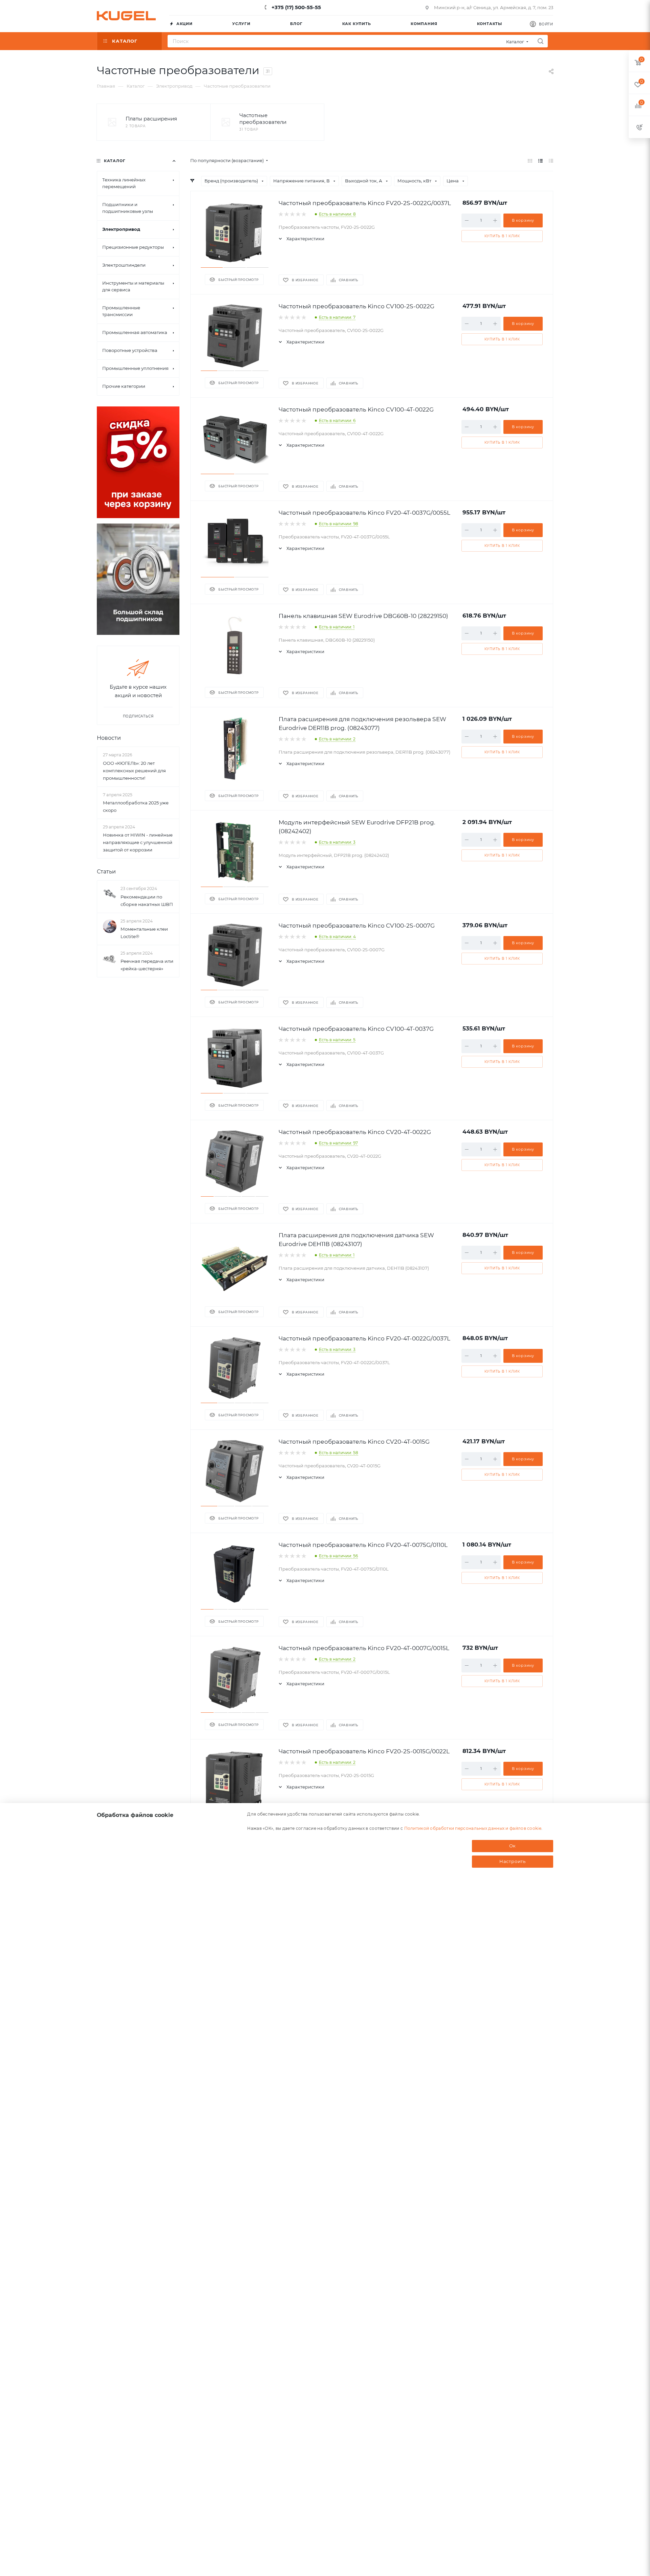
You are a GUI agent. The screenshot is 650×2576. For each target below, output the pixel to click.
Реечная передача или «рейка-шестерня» (147, 965)
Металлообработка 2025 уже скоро (136, 806)
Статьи (106, 872)
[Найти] (540, 41)
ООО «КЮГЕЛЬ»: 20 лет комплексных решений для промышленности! (134, 771)
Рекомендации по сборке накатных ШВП (147, 901)
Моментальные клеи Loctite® (144, 933)
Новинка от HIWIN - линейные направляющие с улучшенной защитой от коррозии (138, 842)
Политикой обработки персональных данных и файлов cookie (473, 1828)
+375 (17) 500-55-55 (296, 7)
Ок (513, 1846)
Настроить (513, 1861)
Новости (109, 738)
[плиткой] (530, 161)
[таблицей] (551, 161)
